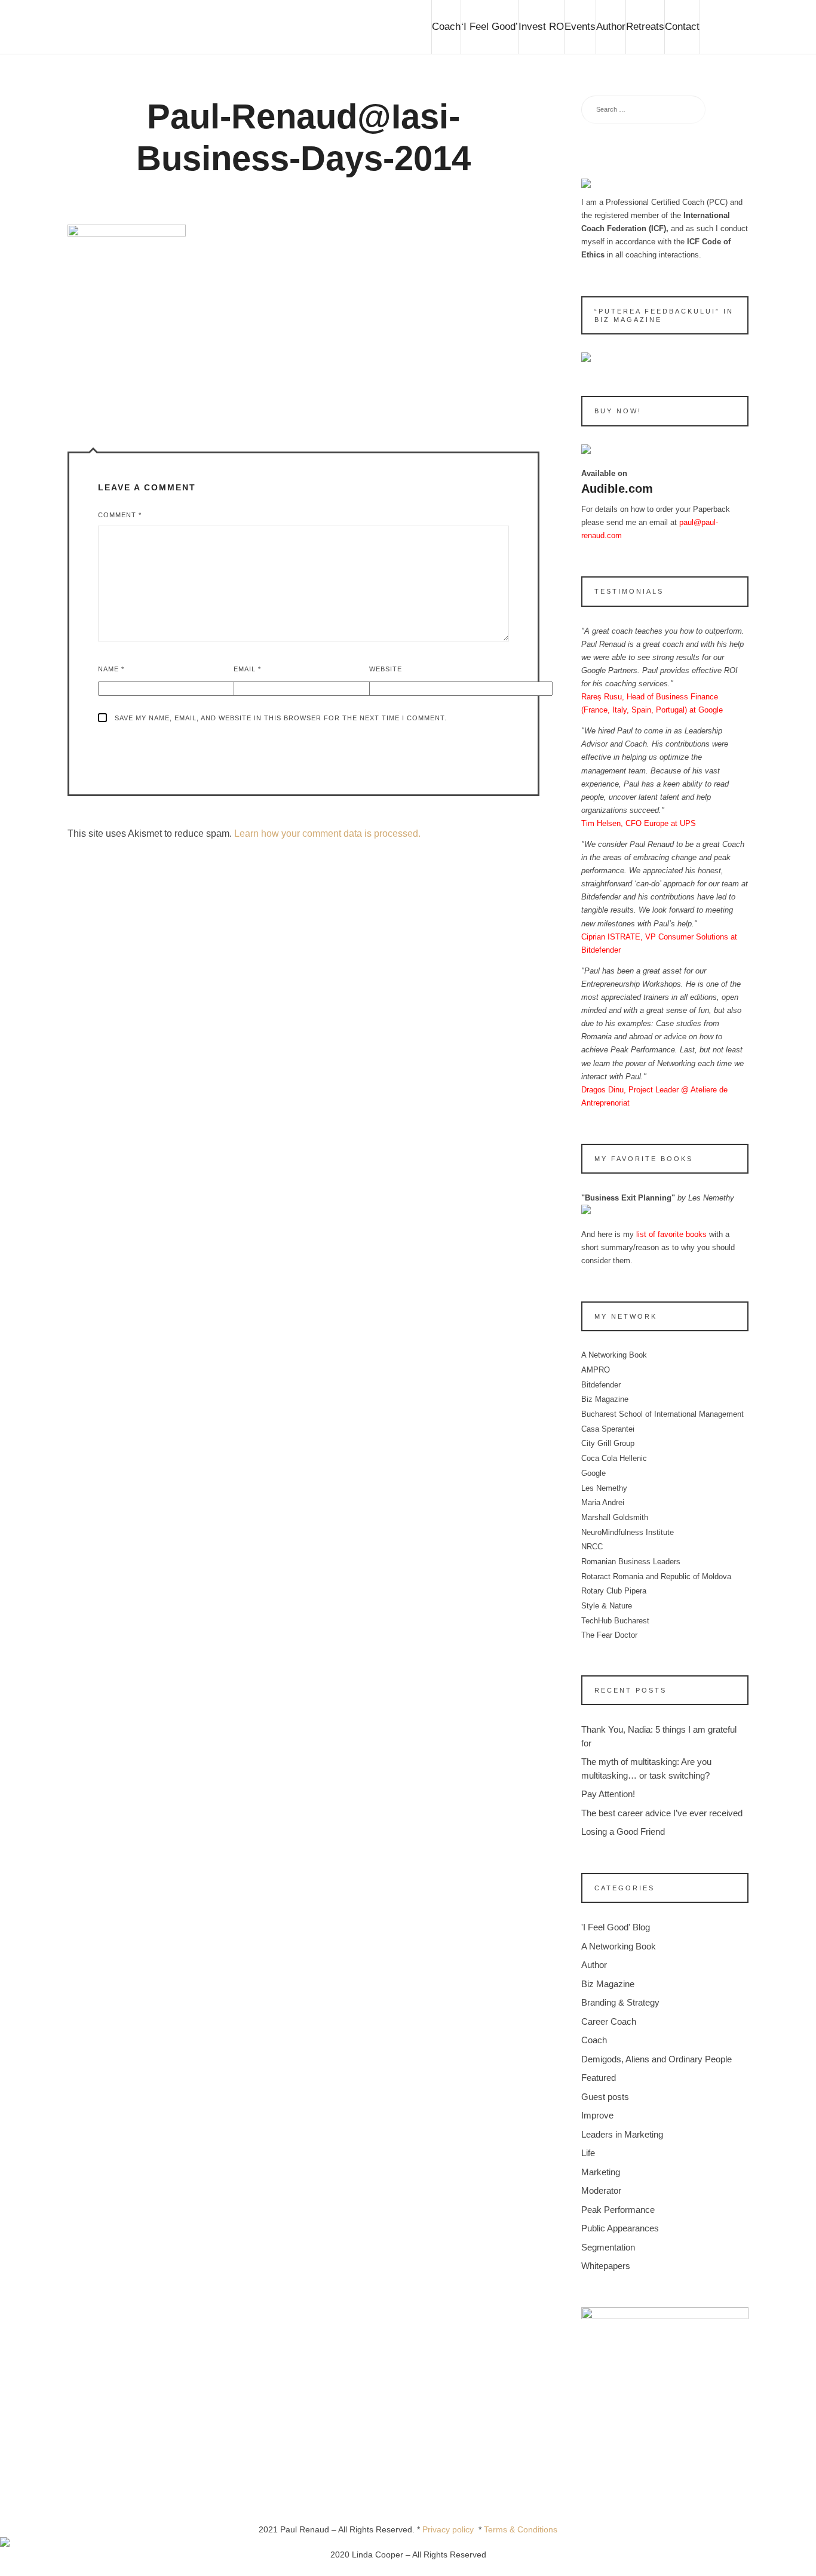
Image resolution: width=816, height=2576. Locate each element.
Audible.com (617, 489)
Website (386, 669)
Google (593, 1473)
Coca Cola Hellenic (614, 1458)
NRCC (592, 1547)
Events (580, 27)
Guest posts (605, 2097)
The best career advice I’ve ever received (662, 1813)
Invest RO (541, 27)
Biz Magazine (605, 1399)
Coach (446, 27)
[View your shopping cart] (724, 27)
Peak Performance (618, 2210)
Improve (597, 2115)
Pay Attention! (608, 1794)
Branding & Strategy (620, 2002)
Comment (120, 515)
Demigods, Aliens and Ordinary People (657, 2059)
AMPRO (596, 1370)
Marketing (601, 2172)
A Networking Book (614, 1355)
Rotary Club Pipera (614, 1591)
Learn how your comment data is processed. (327, 833)
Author (611, 27)
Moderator (601, 2190)
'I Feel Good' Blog (616, 1927)
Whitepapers (606, 2266)
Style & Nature (607, 1606)
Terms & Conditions (521, 2529)
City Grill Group (608, 1443)
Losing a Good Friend (623, 1832)
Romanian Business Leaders (631, 1562)
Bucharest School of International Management (662, 1414)
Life (588, 2153)
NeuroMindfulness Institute (628, 1532)
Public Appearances (620, 2228)
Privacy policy (450, 2529)
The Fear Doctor (609, 1635)
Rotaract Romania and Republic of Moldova (656, 1576)
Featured (599, 2078)
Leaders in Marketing (622, 2134)
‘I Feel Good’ (490, 27)
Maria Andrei (603, 1502)
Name (111, 669)
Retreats (645, 27)
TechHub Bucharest (615, 1621)
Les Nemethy (604, 1488)
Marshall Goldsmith (615, 1517)
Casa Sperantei (608, 1429)
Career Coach (609, 2021)
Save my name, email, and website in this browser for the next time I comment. (281, 718)
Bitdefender (601, 1385)
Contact (682, 27)
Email (247, 669)
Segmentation (608, 2247)
